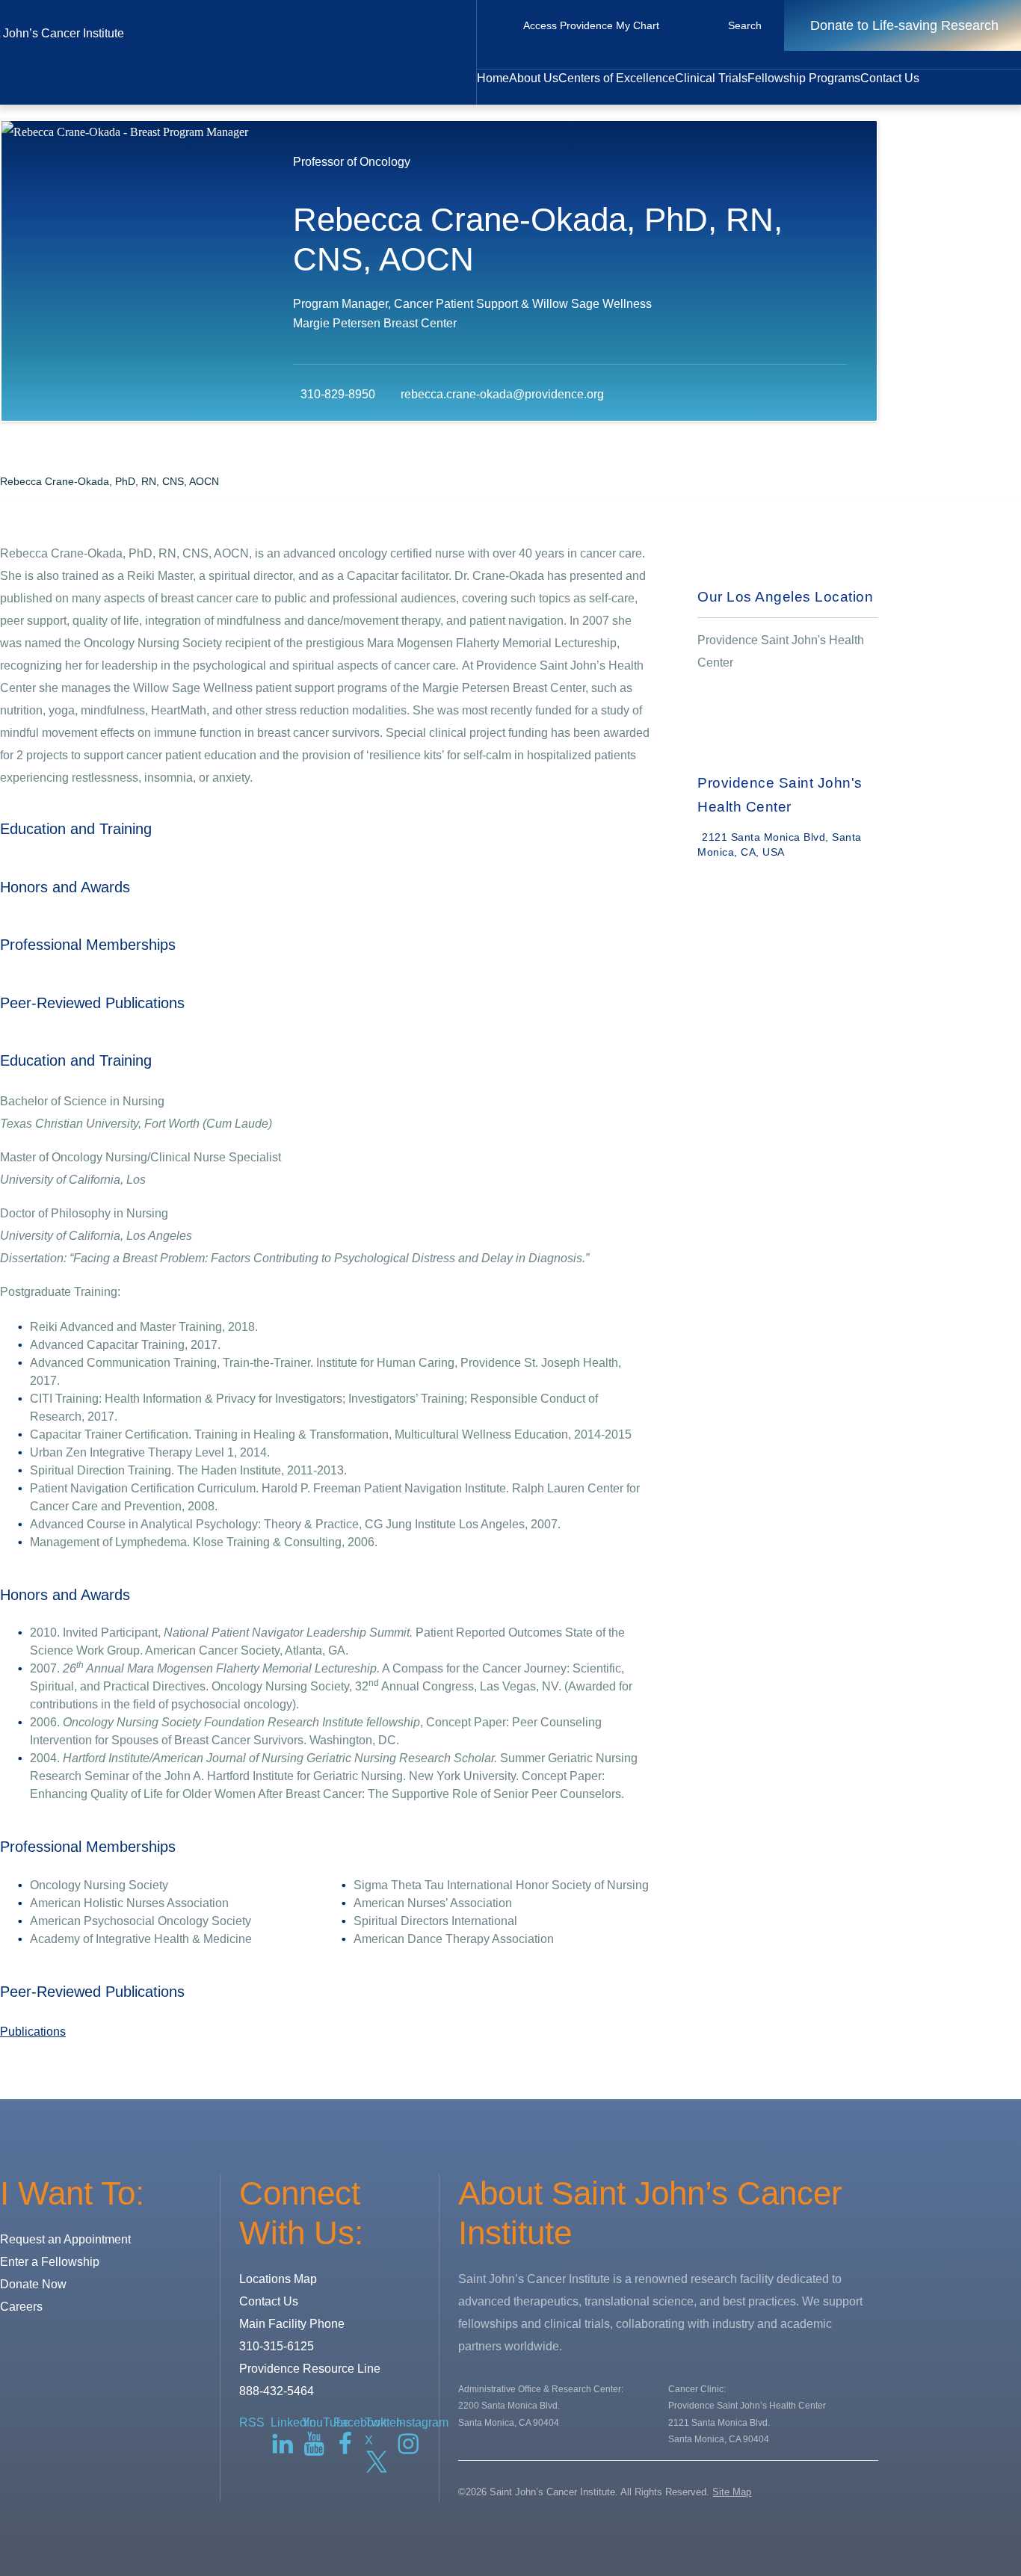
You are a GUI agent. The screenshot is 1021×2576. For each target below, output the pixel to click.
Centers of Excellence (617, 78)
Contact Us (890, 78)
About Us (534, 78)
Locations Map (278, 2279)
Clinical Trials (711, 78)
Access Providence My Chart (591, 25)
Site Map (732, 2492)
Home (493, 78)
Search (745, 25)
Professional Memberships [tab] (88, 945)
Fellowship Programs (804, 78)
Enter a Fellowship (50, 2262)
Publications (33, 2032)
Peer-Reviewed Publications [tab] (92, 1003)
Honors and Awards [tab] (65, 887)
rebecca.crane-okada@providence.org (502, 394)
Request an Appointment (65, 2239)
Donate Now (33, 2284)
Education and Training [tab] (76, 829)
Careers (21, 2307)
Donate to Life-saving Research (904, 25)
